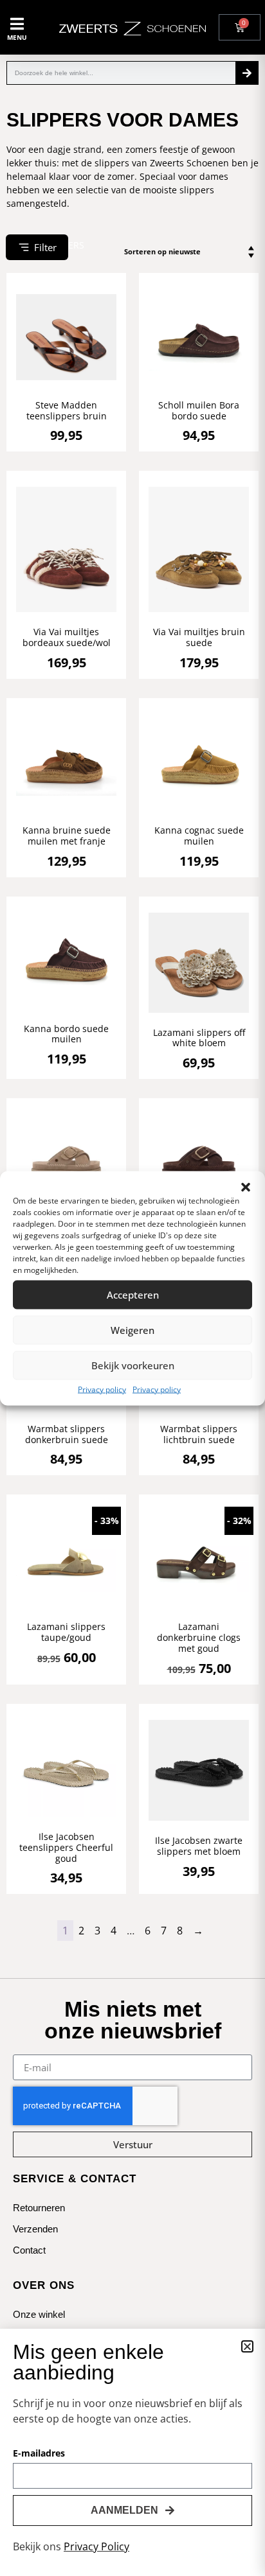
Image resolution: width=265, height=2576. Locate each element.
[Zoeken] (247, 73)
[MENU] (17, 24)
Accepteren (133, 1295)
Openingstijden (44, 2315)
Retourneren (39, 2187)
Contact (29, 2230)
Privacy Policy (96, 2546)
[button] (246, 1187)
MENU (17, 37)
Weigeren (132, 1330)
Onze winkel (39, 2294)
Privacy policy (102, 1389)
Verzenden (35, 2208)
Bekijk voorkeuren (133, 1365)
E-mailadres (39, 2454)
